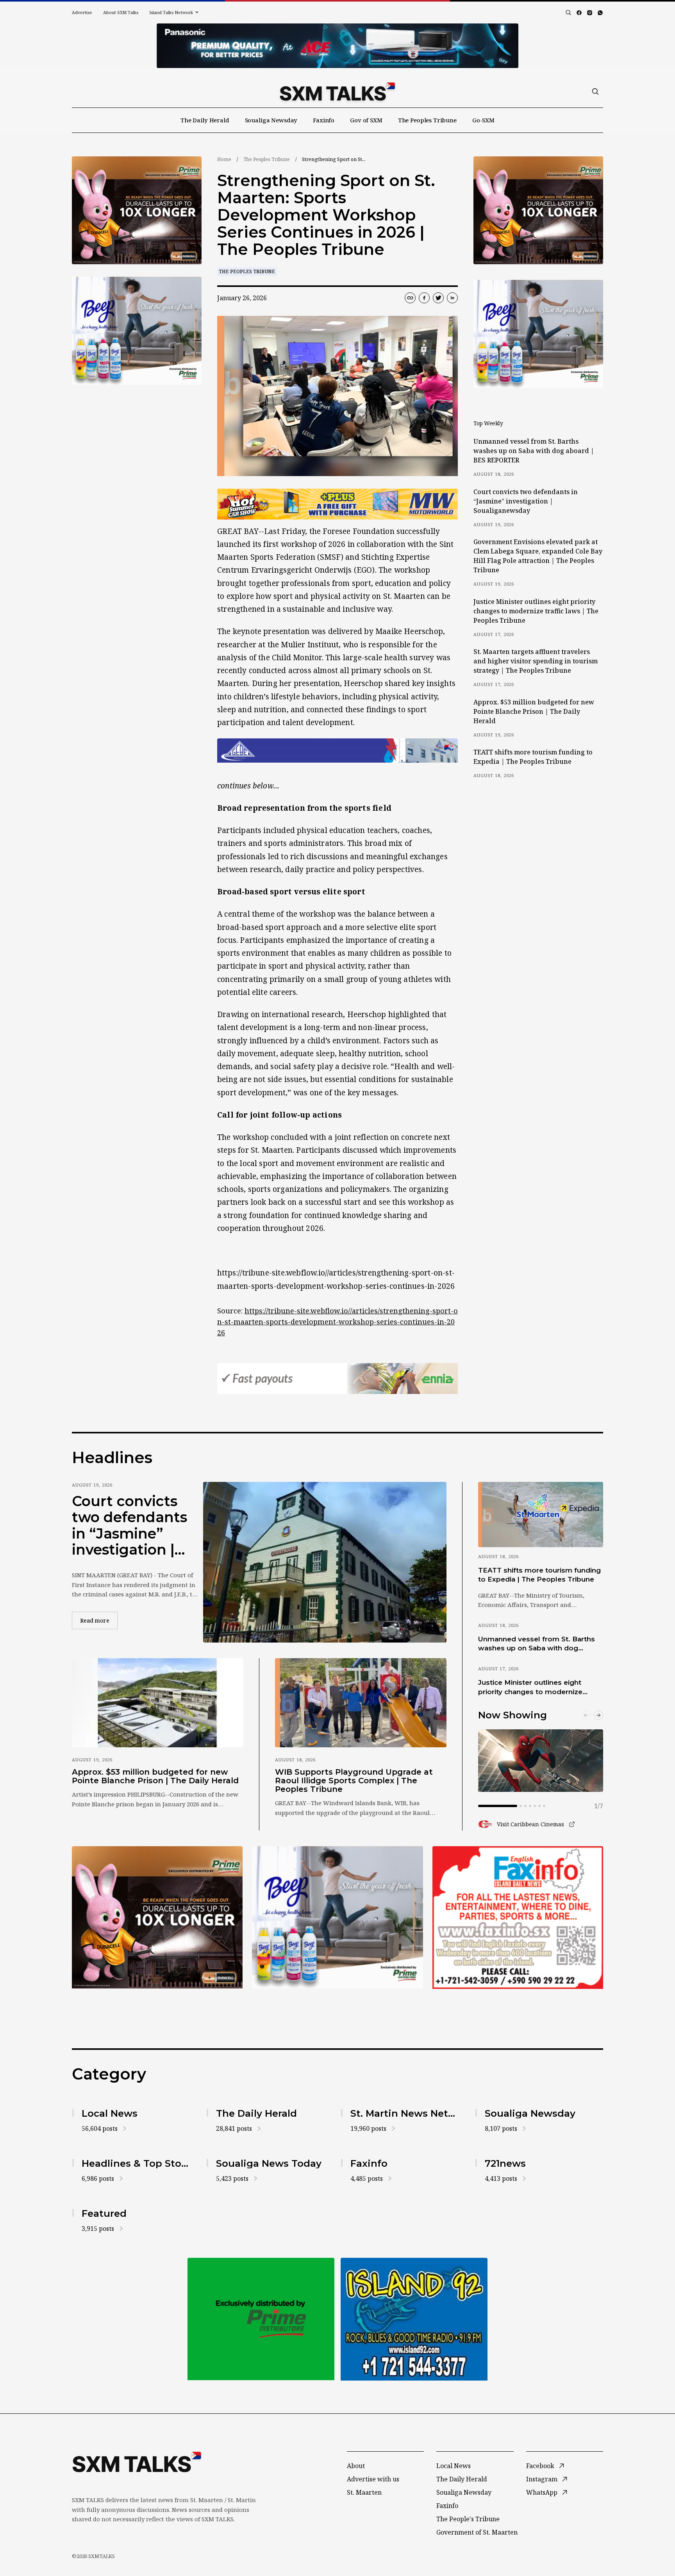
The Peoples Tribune (427, 120)
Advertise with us (373, 2479)
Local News (454, 2466)
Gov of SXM (366, 120)
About (356, 2466)
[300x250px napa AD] (518, 1917)
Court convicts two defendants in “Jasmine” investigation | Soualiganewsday (526, 501)
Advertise (82, 12)
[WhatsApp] (600, 13)
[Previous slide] (586, 1715)
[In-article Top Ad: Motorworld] (337, 504)
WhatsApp (542, 2492)
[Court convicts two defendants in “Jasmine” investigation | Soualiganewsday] (325, 1562)
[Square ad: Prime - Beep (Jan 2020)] (261, 2319)
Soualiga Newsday (271, 120)
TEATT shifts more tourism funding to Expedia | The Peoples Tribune (533, 757)
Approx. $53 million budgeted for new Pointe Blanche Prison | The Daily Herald (534, 711)
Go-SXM (483, 120)
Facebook (540, 2466)
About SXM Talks (121, 12)
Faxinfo (324, 120)
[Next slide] (598, 1715)
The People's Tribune (468, 2519)
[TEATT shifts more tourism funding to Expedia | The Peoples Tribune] (541, 1514)
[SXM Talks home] (337, 91)
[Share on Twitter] (438, 298)
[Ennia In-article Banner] (337, 1378)
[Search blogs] (568, 13)
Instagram (542, 2479)
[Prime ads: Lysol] (137, 210)
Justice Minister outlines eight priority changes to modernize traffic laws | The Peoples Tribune (536, 611)
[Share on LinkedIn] (452, 298)
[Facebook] (579, 13)
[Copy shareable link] (410, 298)
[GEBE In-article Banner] (337, 751)
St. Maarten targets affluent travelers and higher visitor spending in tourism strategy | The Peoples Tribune (536, 661)
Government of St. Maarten (477, 2532)
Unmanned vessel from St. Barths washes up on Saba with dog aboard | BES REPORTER (534, 451)
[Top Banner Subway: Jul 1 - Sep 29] (337, 46)
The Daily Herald (205, 120)
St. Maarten (364, 2492)
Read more (99, 1620)
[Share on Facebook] (424, 298)
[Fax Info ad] (414, 2319)
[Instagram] (590, 13)
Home (224, 159)
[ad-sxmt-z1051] (137, 331)
